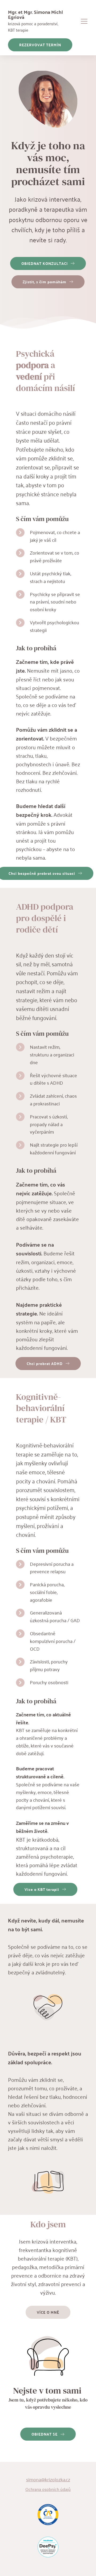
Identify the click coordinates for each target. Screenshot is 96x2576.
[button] (84, 21)
